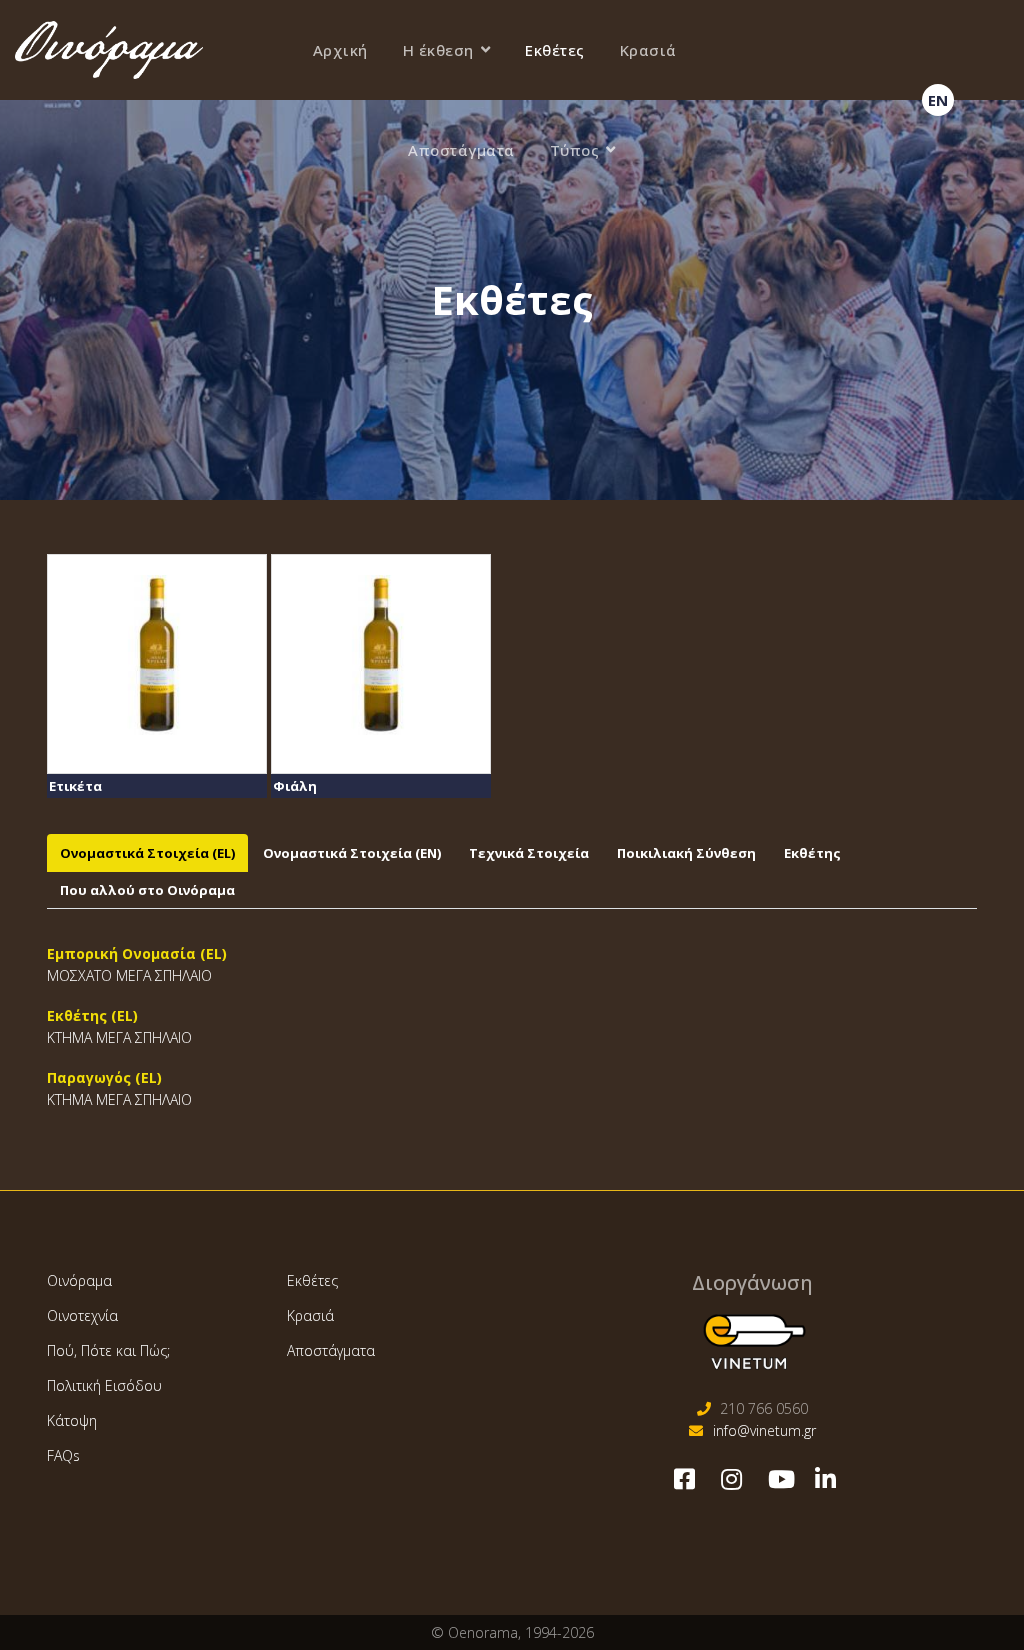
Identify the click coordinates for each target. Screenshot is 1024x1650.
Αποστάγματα (461, 150)
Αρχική (340, 50)
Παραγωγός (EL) (104, 1077)
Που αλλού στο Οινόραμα (147, 890)
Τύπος (575, 150)
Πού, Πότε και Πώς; (108, 1350)
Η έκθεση (438, 50)
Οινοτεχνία (82, 1315)
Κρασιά (648, 50)
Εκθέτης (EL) (92, 1015)
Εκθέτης (812, 853)
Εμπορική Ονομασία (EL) (137, 953)
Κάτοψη (72, 1420)
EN (938, 100)
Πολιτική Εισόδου (104, 1385)
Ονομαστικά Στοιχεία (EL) (147, 853)
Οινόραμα (79, 1280)
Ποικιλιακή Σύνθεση (686, 853)
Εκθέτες (555, 50)
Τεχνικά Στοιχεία (529, 853)
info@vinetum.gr (764, 1430)
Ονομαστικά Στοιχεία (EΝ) (352, 853)
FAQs (63, 1455)
